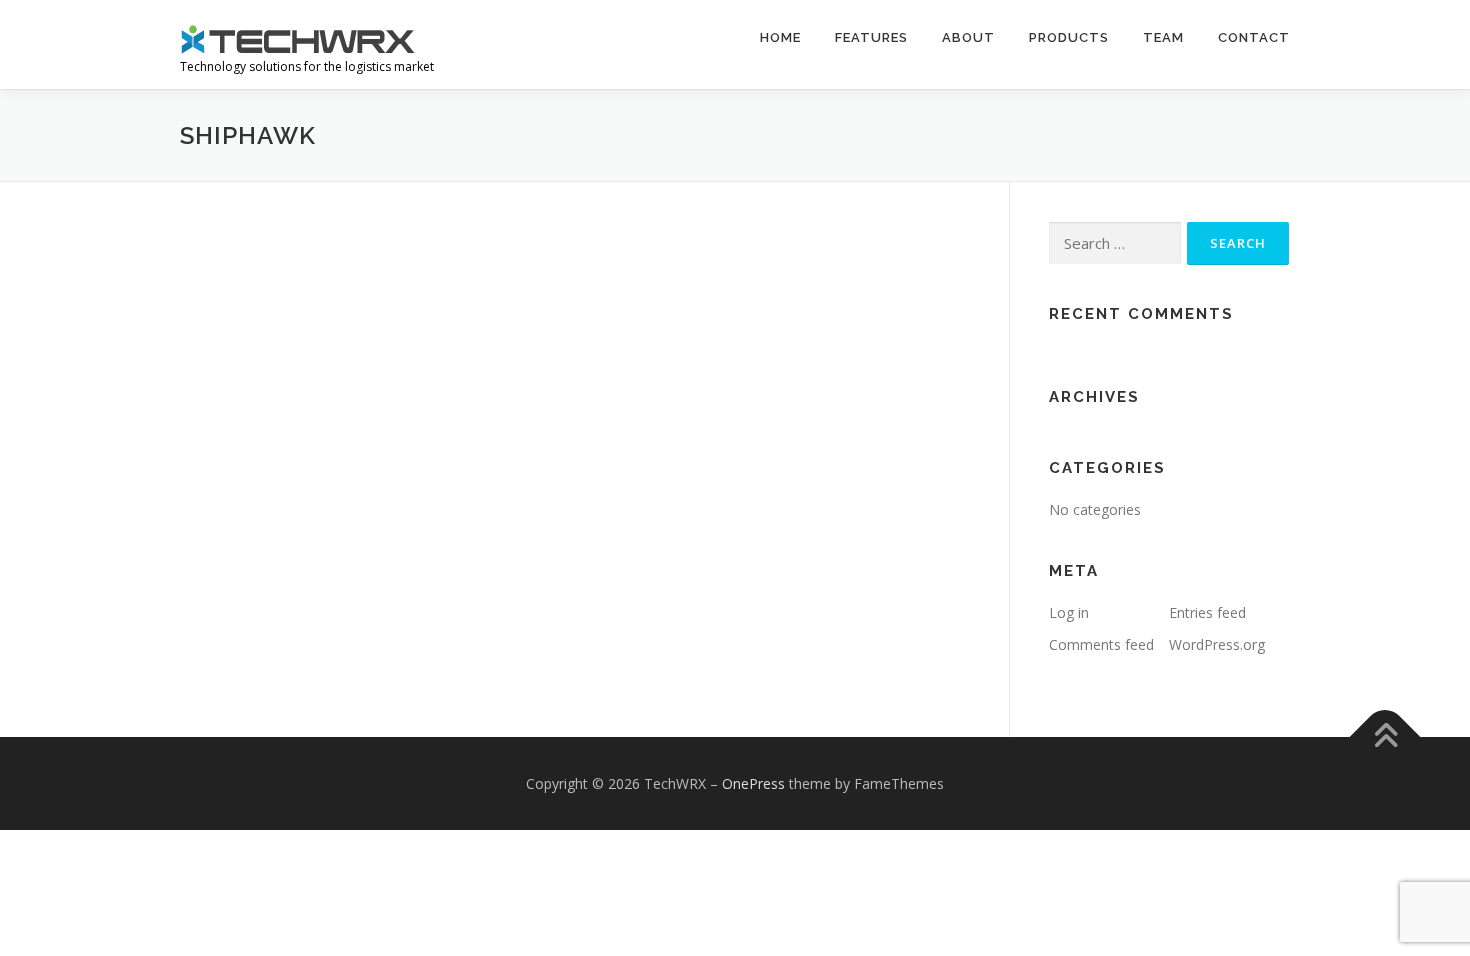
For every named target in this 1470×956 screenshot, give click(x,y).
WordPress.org (1217, 644)
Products (1069, 37)
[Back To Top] (1385, 736)
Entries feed (1207, 612)
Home (780, 37)
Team (1163, 37)
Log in (1069, 612)
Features (871, 37)
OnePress (753, 783)
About (968, 37)
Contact (1254, 37)
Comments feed (1101, 644)
